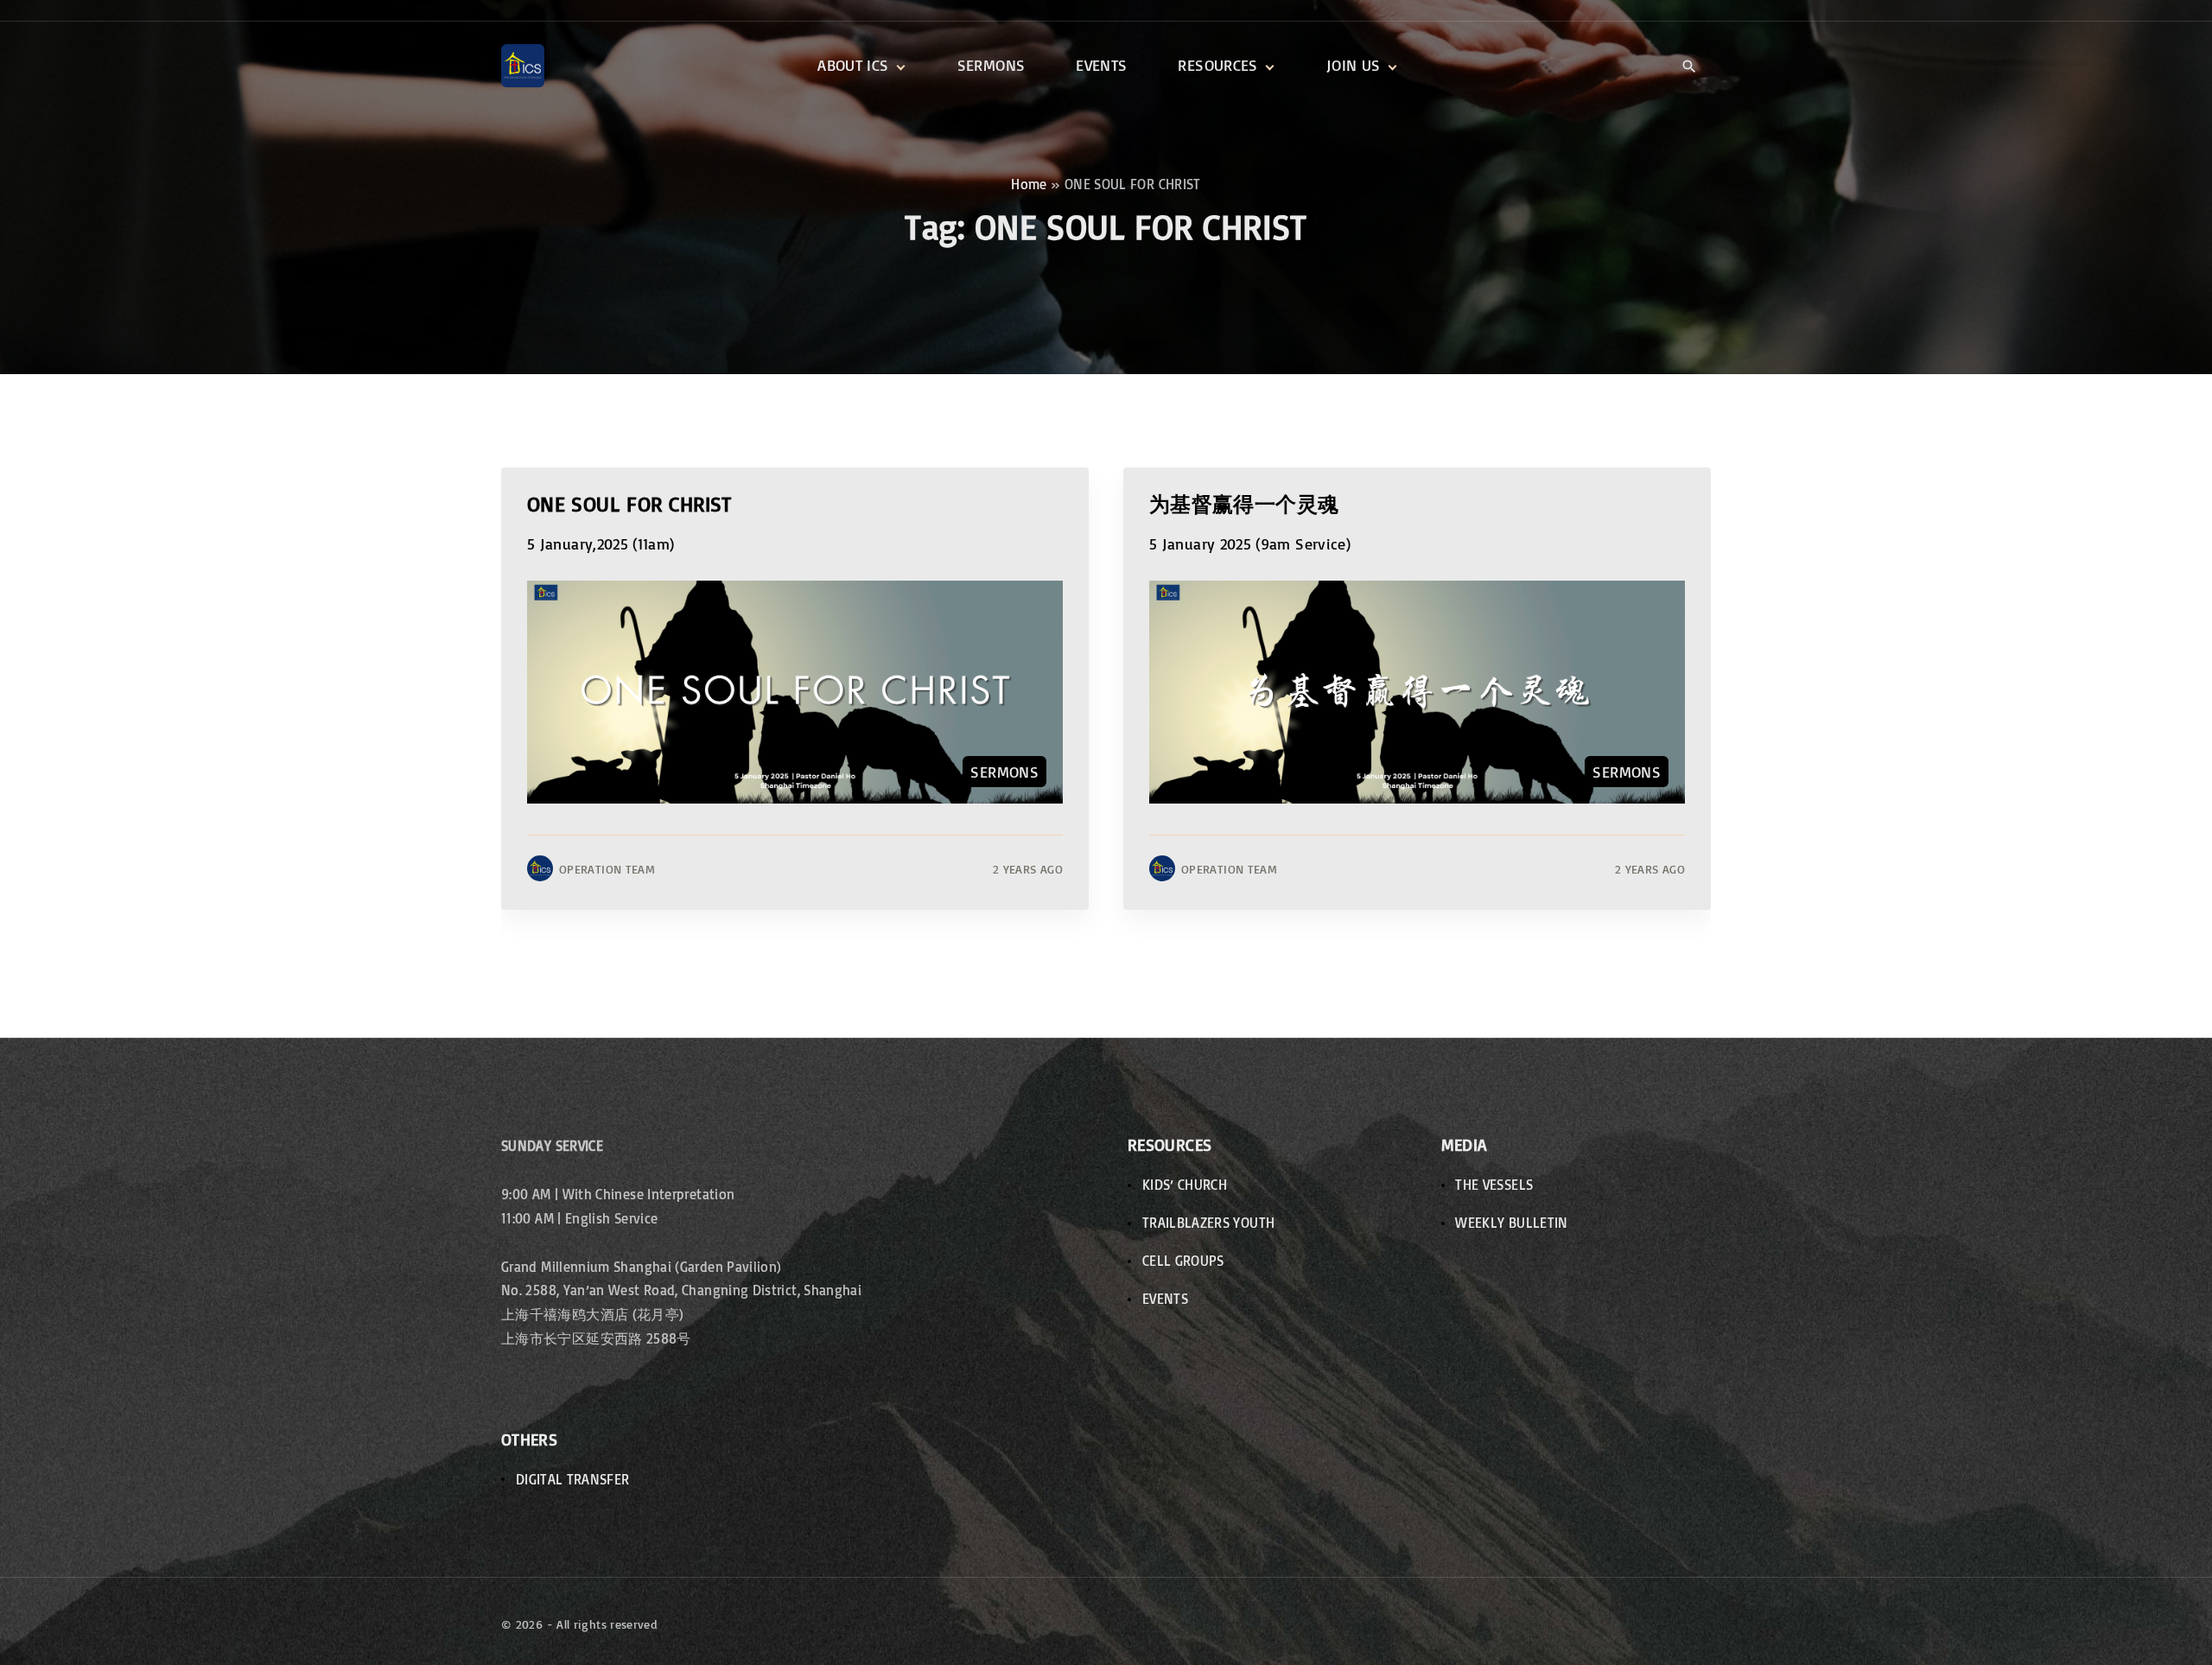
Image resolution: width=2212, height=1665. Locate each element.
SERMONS (1004, 772)
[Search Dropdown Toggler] (1689, 67)
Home (1029, 184)
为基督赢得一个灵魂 (1244, 503)
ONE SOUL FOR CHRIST (629, 503)
